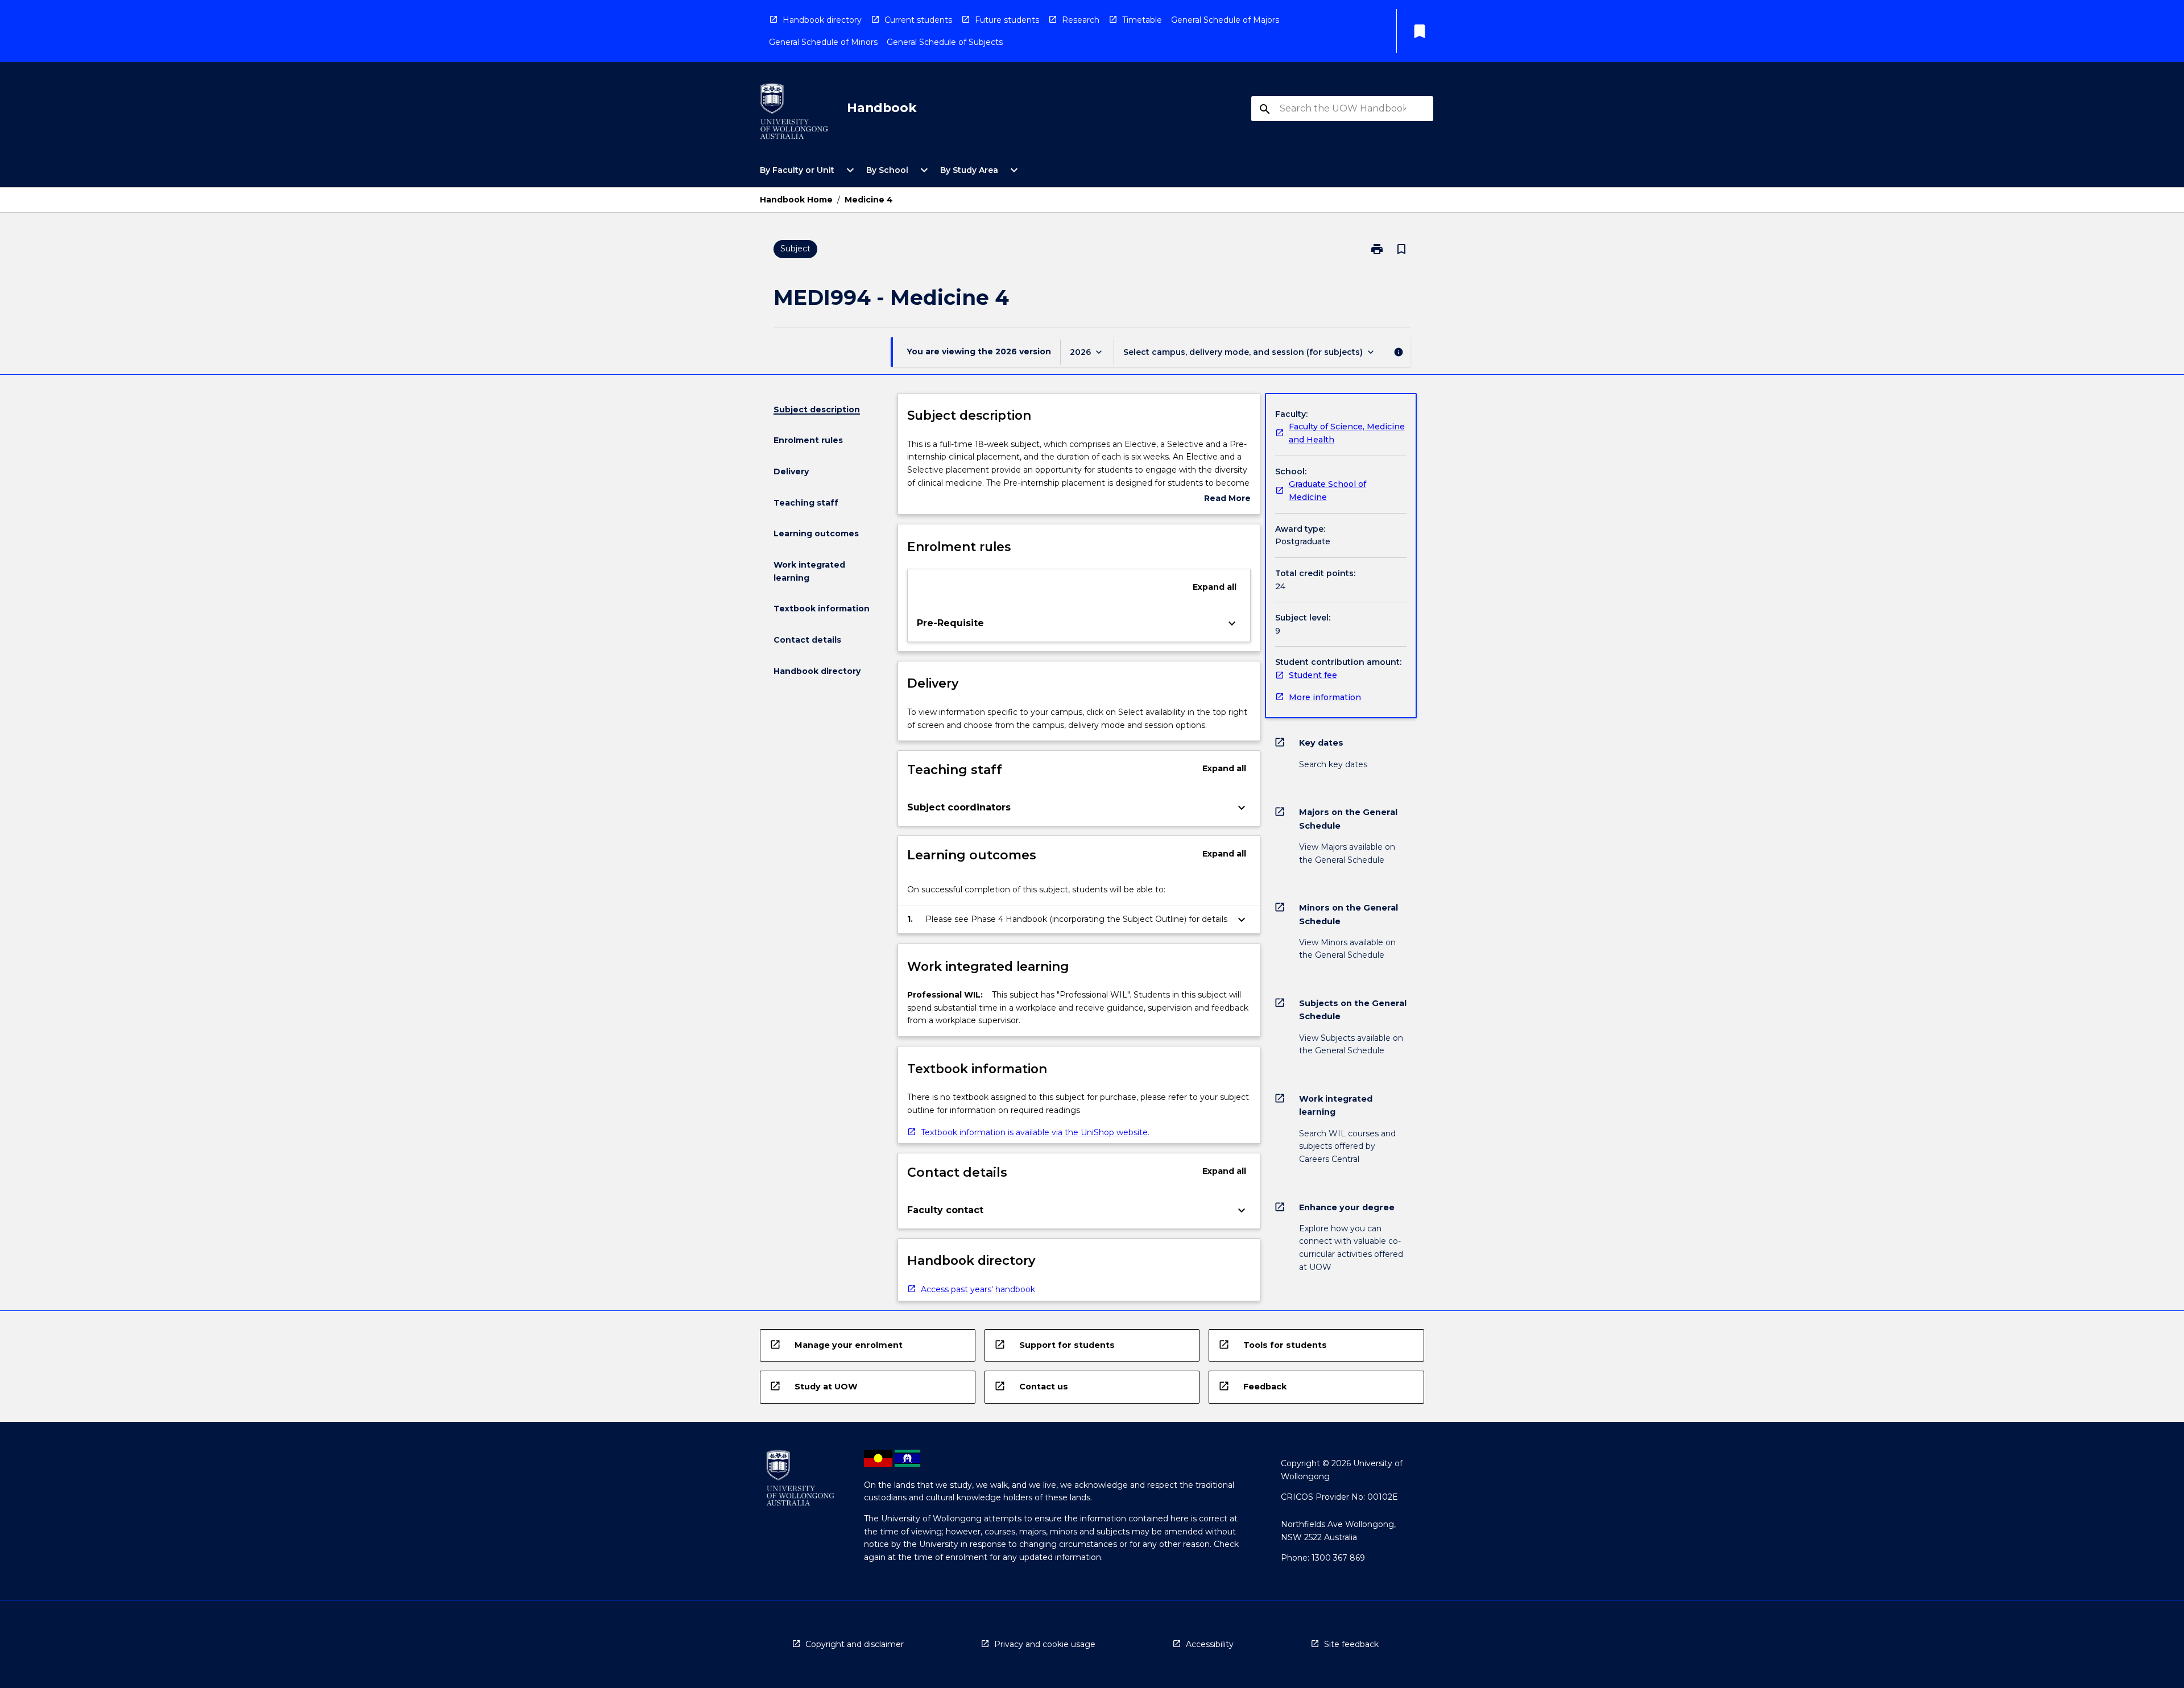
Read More (1227, 499)
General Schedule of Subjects (945, 42)
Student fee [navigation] (1313, 675)
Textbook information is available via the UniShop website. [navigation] (1035, 1132)
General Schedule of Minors (823, 42)
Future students (1007, 20)
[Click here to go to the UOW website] (794, 113)
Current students (918, 20)
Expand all (1215, 587)
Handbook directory (822, 20)
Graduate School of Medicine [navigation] (1327, 491)
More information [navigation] (1325, 697)
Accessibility (1210, 1644)
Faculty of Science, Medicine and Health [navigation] (1347, 433)
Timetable (1142, 20)
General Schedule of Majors (1225, 20)
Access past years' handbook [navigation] (978, 1289)
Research (1081, 20)
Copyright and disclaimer (855, 1644)
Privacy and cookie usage (1045, 1644)
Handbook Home (796, 200)
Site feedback (1351, 1644)
